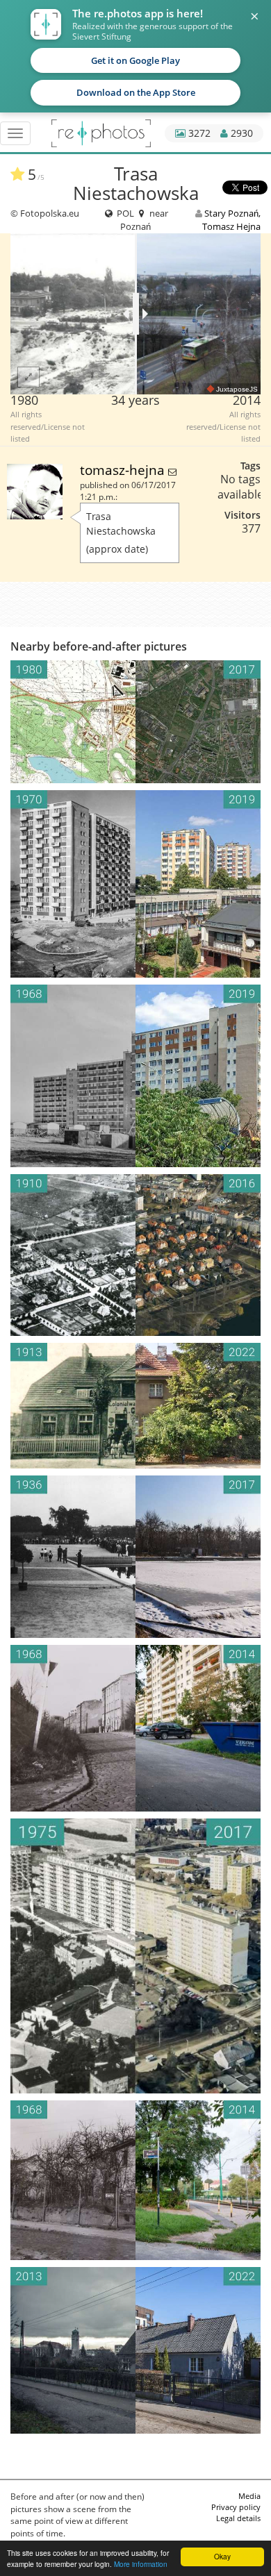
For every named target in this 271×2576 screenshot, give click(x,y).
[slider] (136, 314)
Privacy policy (236, 2507)
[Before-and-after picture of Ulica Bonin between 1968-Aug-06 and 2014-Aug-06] (135, 1728)
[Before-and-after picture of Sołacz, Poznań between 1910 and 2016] (135, 1255)
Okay (222, 2556)
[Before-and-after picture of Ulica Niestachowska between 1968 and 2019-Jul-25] (135, 1076)
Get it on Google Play (135, 60)
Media (249, 2496)
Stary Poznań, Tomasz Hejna (231, 219)
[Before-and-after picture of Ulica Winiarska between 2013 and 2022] (135, 2350)
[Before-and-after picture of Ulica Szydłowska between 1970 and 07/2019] (135, 884)
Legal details (238, 2518)
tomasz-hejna (124, 470)
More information (141, 2564)
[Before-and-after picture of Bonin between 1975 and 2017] (135, 1956)
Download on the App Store (136, 92)
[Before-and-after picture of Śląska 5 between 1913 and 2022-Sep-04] (135, 1406)
